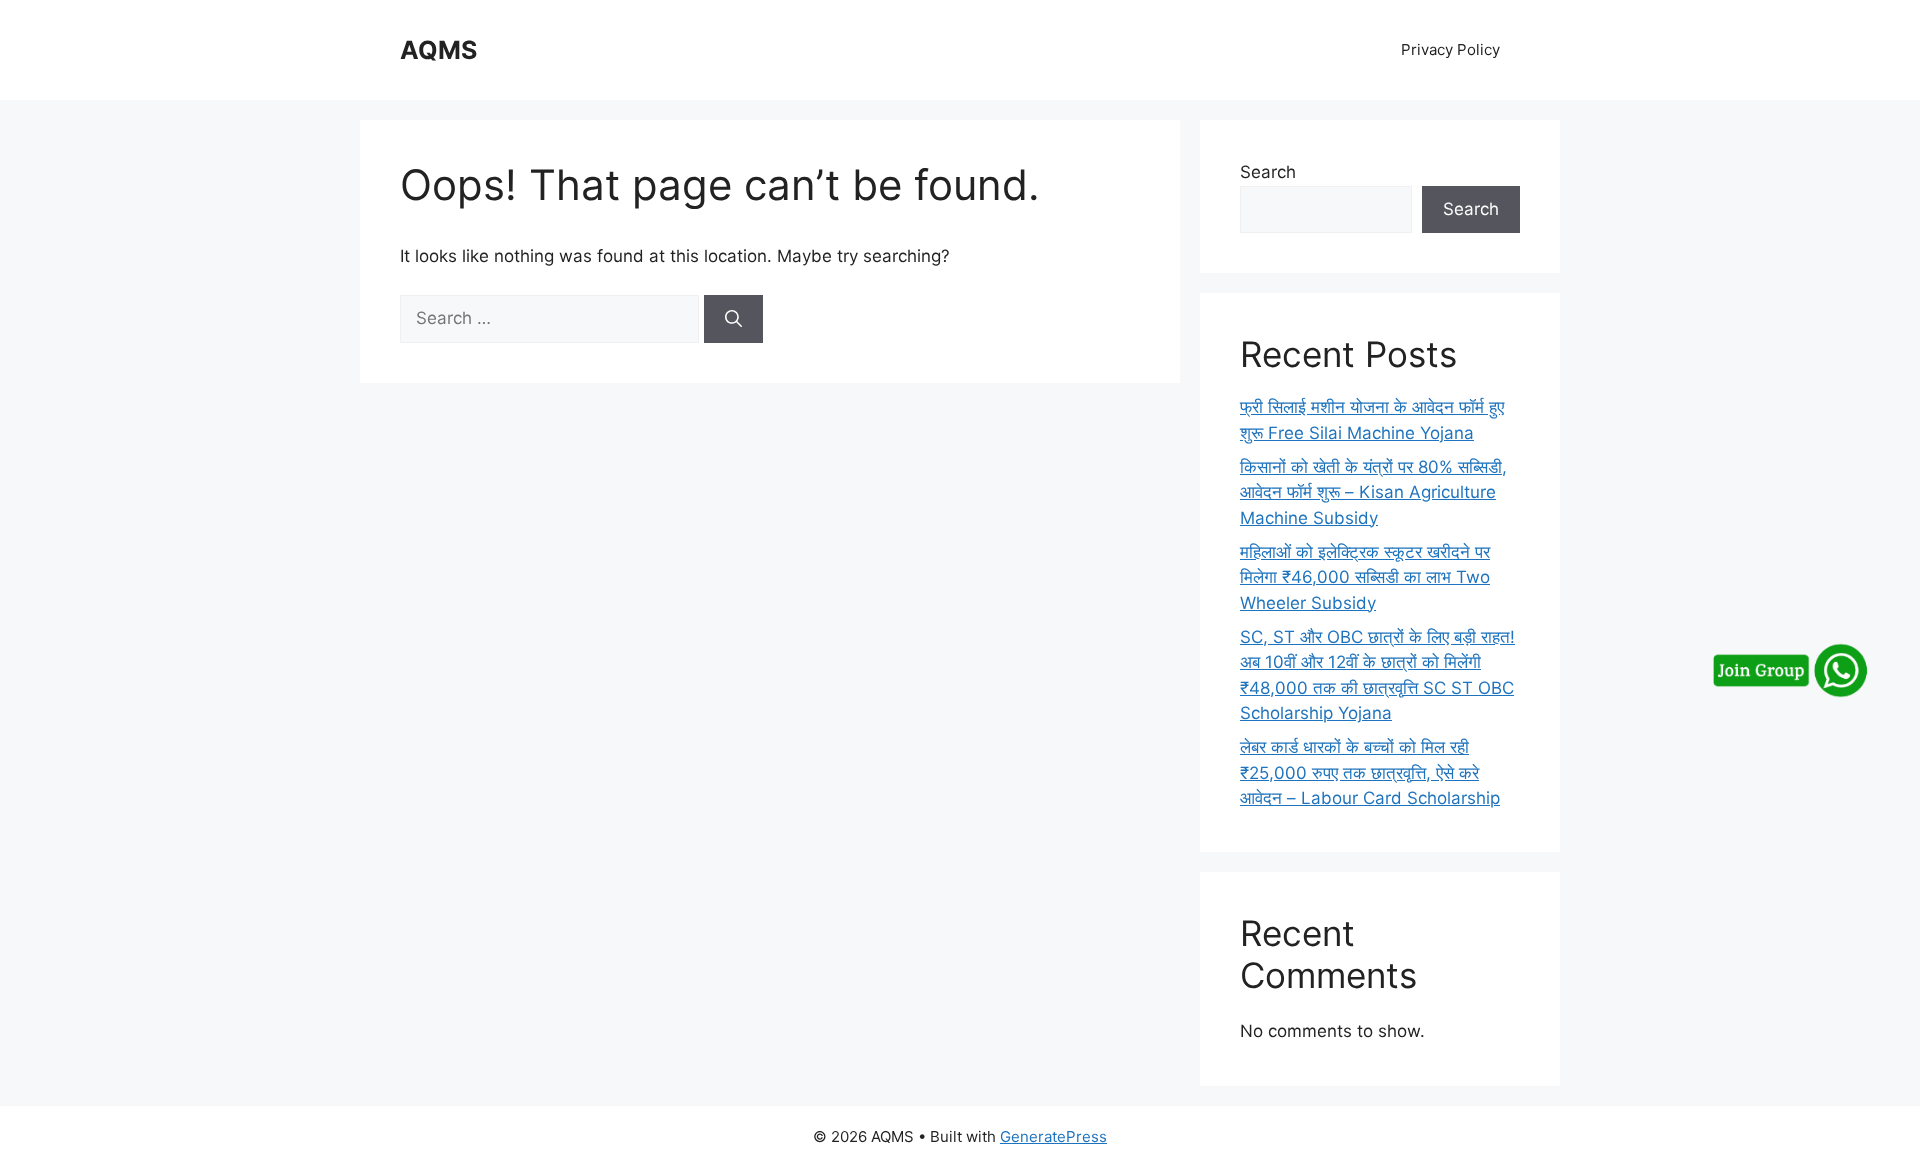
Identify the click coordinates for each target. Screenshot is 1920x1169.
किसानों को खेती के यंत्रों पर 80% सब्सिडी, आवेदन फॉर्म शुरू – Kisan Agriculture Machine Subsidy (1373, 492)
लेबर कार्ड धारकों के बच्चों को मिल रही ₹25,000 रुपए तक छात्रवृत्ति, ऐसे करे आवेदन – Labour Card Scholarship (1370, 772)
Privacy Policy (1450, 49)
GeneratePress (1053, 1136)
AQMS (438, 50)
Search (1268, 172)
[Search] (733, 319)
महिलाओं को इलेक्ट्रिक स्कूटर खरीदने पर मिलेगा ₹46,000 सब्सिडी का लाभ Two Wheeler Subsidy (1365, 577)
